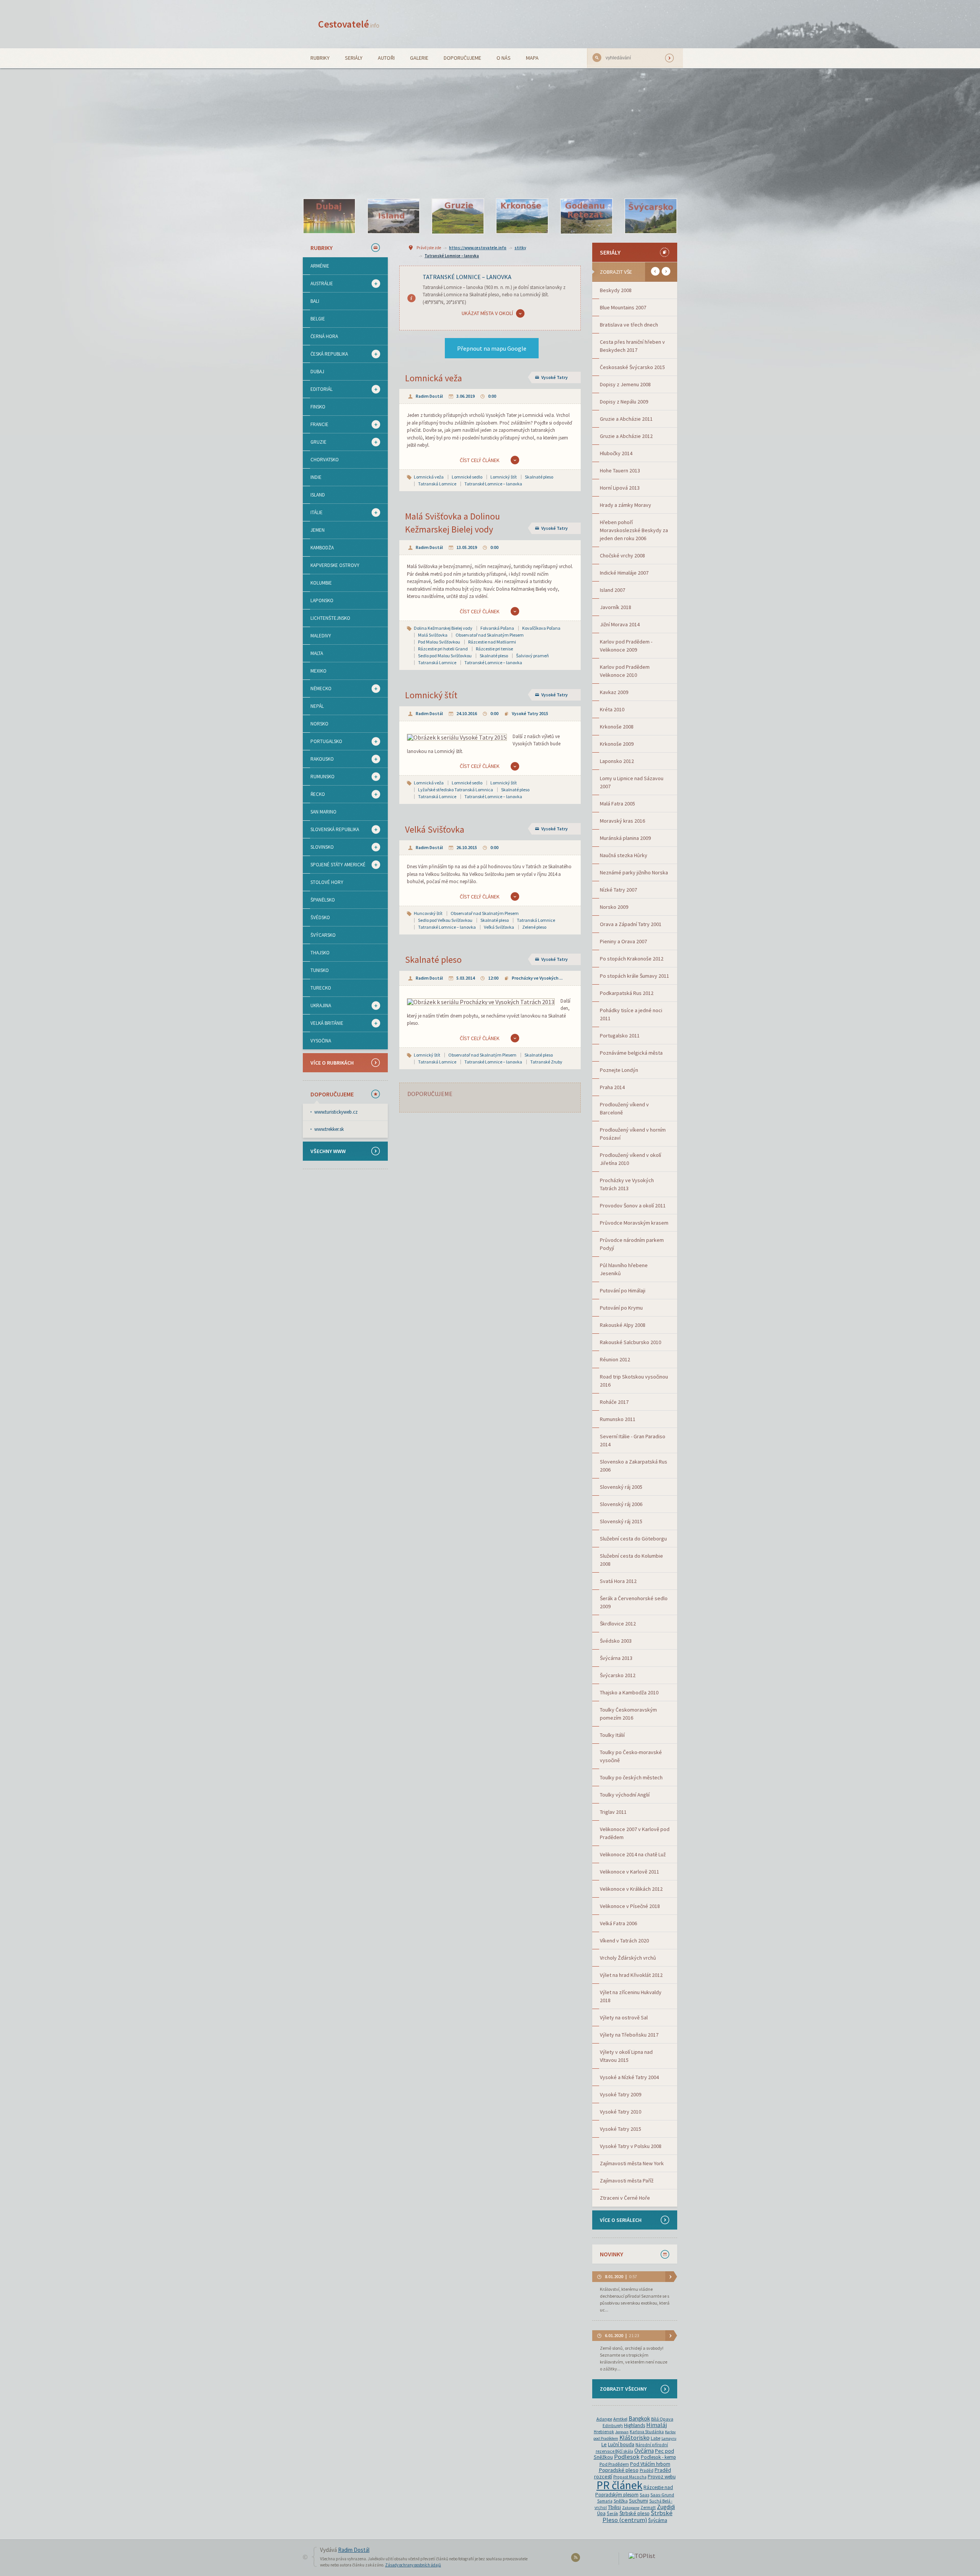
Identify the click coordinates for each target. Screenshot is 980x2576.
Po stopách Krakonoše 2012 (632, 959)
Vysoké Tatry (555, 377)
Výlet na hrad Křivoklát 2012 (631, 1975)
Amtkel (620, 2419)
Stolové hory (327, 882)
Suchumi (639, 2501)
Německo (317, 689)
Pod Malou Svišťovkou (439, 642)
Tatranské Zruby (546, 1062)
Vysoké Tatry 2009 (621, 2094)
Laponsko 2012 (617, 761)
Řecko (314, 794)
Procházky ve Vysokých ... (537, 978)
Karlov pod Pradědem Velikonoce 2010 (625, 671)
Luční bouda (621, 2445)
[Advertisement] (490, 133)
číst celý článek (480, 460)
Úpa (601, 2513)
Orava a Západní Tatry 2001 (631, 924)
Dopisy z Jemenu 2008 (625, 384)
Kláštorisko (635, 2438)
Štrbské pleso (635, 2513)
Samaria (605, 2501)
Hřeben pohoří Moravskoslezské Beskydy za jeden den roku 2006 (634, 530)
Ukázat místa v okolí (487, 313)
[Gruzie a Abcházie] (458, 216)
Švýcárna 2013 (616, 1658)
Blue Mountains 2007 (623, 307)
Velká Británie (323, 1023)
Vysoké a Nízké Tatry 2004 (629, 2077)
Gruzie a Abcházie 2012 (626, 436)
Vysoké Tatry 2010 (621, 2112)
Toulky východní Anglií (625, 1795)
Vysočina (321, 1041)
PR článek (619, 2485)
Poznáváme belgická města (631, 1053)
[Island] (394, 216)
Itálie (313, 513)
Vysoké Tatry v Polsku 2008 (631, 2146)
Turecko (321, 988)
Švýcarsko (323, 935)
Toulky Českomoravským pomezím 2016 (628, 1714)
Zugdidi (666, 2507)
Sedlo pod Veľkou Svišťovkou (445, 920)
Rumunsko (319, 777)
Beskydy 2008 (616, 290)
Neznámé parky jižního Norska (634, 872)
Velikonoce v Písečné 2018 (630, 1906)
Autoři (386, 58)
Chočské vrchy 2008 (622, 555)
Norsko (319, 724)
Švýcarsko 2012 (618, 1675)
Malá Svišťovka (433, 635)
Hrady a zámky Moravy (626, 505)
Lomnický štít (504, 477)
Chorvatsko (325, 460)
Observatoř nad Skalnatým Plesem (490, 635)
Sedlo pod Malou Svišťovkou (445, 656)
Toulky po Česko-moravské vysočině (631, 1756)
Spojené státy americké (334, 865)
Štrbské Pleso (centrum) (638, 2516)
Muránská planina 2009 (625, 838)
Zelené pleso (534, 927)
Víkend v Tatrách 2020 (624, 1941)
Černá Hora (324, 336)
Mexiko (318, 671)
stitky (520, 248)
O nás (504, 58)
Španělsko (323, 900)
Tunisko (320, 970)
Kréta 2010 (612, 709)
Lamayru (669, 2438)
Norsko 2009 (614, 907)
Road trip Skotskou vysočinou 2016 (634, 1381)
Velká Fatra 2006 (618, 1923)
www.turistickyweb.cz (336, 1112)
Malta (317, 653)
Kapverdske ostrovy (335, 565)
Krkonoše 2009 (617, 744)
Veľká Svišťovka (499, 927)
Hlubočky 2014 (616, 453)
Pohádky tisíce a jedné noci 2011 (631, 1014)
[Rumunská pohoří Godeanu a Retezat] (586, 216)
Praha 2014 (612, 1087)
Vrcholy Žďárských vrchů (628, 1958)
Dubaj (317, 372)
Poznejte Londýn (619, 1070)
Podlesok (627, 2457)
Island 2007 (612, 590)
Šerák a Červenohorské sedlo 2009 (634, 1602)
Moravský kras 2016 (622, 821)
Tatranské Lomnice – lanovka (452, 256)
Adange (604, 2419)
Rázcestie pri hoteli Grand (443, 649)
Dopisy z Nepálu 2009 (624, 402)
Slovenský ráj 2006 (621, 1504)
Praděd (647, 2470)
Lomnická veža (434, 378)
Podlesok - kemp (658, 2457)
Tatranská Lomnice (437, 484)
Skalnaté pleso (539, 477)
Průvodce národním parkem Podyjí (632, 1244)
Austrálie (318, 284)
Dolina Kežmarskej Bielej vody (443, 628)
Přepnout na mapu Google (492, 348)
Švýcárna (658, 2520)
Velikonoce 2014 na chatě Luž (633, 1854)
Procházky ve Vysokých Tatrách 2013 (627, 1184)
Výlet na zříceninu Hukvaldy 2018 (631, 1996)
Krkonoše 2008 (617, 727)
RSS (577, 2559)
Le (604, 2444)
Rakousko (318, 759)
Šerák (612, 2513)
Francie (316, 425)
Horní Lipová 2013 (620, 488)
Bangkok (639, 2418)
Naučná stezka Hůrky (624, 855)
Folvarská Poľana (497, 628)
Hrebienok (604, 2432)
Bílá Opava (662, 2419)
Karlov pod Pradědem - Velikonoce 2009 (626, 646)
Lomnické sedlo (467, 477)
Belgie (318, 319)
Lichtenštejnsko (330, 618)
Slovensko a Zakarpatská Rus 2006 (634, 1466)
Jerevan (622, 2432)
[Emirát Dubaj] (329, 216)
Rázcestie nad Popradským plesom (634, 2491)
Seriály (354, 58)
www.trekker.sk (329, 1129)
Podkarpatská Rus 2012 (627, 993)
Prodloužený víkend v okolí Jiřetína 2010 (630, 1159)
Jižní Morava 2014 (620, 624)
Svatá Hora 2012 (618, 1581)
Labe (656, 2438)
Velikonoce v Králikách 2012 (631, 1889)
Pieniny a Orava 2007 (623, 941)
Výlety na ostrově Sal (624, 2017)
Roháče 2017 (614, 1402)
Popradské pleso (619, 2470)
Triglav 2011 (613, 1812)
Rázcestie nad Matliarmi (492, 642)
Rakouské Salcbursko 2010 (630, 1342)
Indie (316, 477)
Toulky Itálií (612, 1735)
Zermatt (648, 2507)
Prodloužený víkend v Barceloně (624, 1108)
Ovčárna (644, 2451)
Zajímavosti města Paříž (627, 2181)
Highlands (635, 2425)
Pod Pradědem (614, 2464)
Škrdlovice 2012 (618, 1624)
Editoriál (318, 389)
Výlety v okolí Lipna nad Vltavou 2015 (626, 2056)
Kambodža (322, 548)
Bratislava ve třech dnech (629, 325)
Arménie (320, 266)
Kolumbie (321, 583)
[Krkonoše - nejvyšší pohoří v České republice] (522, 216)
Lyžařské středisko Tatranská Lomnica (456, 790)
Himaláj (657, 2425)
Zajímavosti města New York (632, 2163)
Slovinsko (318, 847)
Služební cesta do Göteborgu (633, 1539)
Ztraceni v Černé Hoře (625, 2198)
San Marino (323, 812)
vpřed (666, 271)
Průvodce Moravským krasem (634, 1223)
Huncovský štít (428, 913)
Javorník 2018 (616, 607)
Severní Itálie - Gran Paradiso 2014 (633, 1440)
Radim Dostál (429, 396)
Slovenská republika (331, 830)
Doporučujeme (462, 58)
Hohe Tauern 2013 (620, 470)
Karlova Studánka (647, 2432)
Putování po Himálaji (623, 1290)
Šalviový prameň (532, 656)
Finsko (318, 407)
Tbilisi (614, 2507)
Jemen (318, 530)
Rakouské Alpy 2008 (623, 1325)
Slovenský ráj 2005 (621, 1487)
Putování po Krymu (621, 1308)
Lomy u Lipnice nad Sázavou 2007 (632, 782)
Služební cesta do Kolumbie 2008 (631, 1560)
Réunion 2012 (615, 1359)
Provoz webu (662, 2477)
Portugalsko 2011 (620, 1036)
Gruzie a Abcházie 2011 (626, 419)
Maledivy (321, 636)
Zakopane (631, 2508)
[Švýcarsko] (651, 216)
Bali (315, 301)
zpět (655, 271)
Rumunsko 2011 (618, 1419)
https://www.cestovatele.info (478, 248)
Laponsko (322, 600)
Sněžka (621, 2501)
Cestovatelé (349, 24)
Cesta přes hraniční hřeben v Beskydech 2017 (632, 346)
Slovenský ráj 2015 (621, 1521)
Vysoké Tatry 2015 (530, 713)
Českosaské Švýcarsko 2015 (632, 367)
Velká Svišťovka (435, 829)
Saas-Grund (662, 2495)
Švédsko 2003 (616, 1641)
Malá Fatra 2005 (617, 804)
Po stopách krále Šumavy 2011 (635, 976)
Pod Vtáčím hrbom (650, 2464)
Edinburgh (613, 2426)
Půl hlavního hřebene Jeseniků (624, 1269)
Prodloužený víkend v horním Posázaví (633, 1134)
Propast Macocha (630, 2477)
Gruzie (315, 442)
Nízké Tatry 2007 (618, 890)
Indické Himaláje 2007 (624, 573)
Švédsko (320, 917)
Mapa (532, 58)
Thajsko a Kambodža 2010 (629, 1692)
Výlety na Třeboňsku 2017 (629, 2035)
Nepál (317, 706)
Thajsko (320, 953)
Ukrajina (317, 1006)
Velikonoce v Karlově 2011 (630, 1872)
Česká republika (325, 354)
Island (318, 495)
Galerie (419, 58)
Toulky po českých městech (631, 1777)
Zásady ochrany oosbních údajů (413, 2565)
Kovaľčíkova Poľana (541, 628)
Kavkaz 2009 (614, 692)
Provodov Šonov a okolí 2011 (633, 1206)
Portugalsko (323, 742)
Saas (644, 2495)
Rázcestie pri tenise (494, 649)
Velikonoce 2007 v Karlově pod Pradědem (635, 1833)
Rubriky (320, 58)
